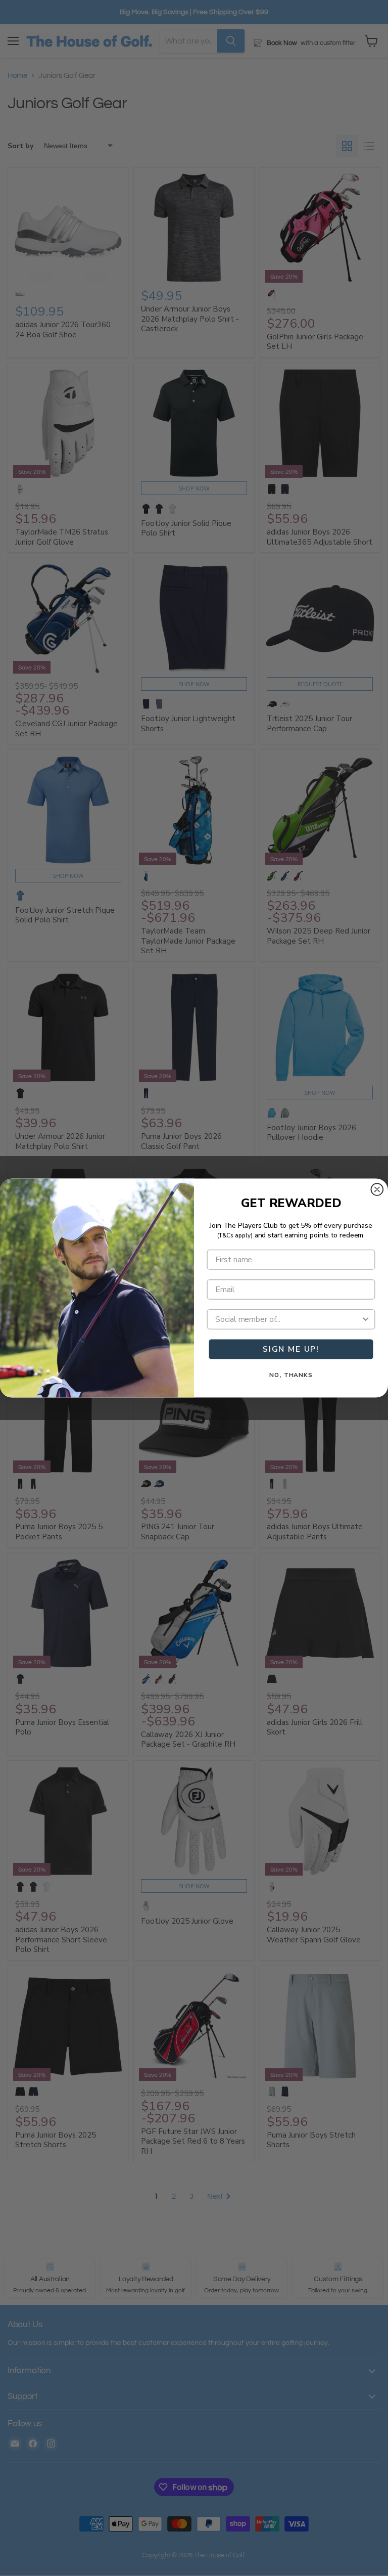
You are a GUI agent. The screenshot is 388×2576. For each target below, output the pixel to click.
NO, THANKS (291, 1375)
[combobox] (288, 1319)
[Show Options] (366, 1319)
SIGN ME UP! (291, 1349)
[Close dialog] (377, 1189)
